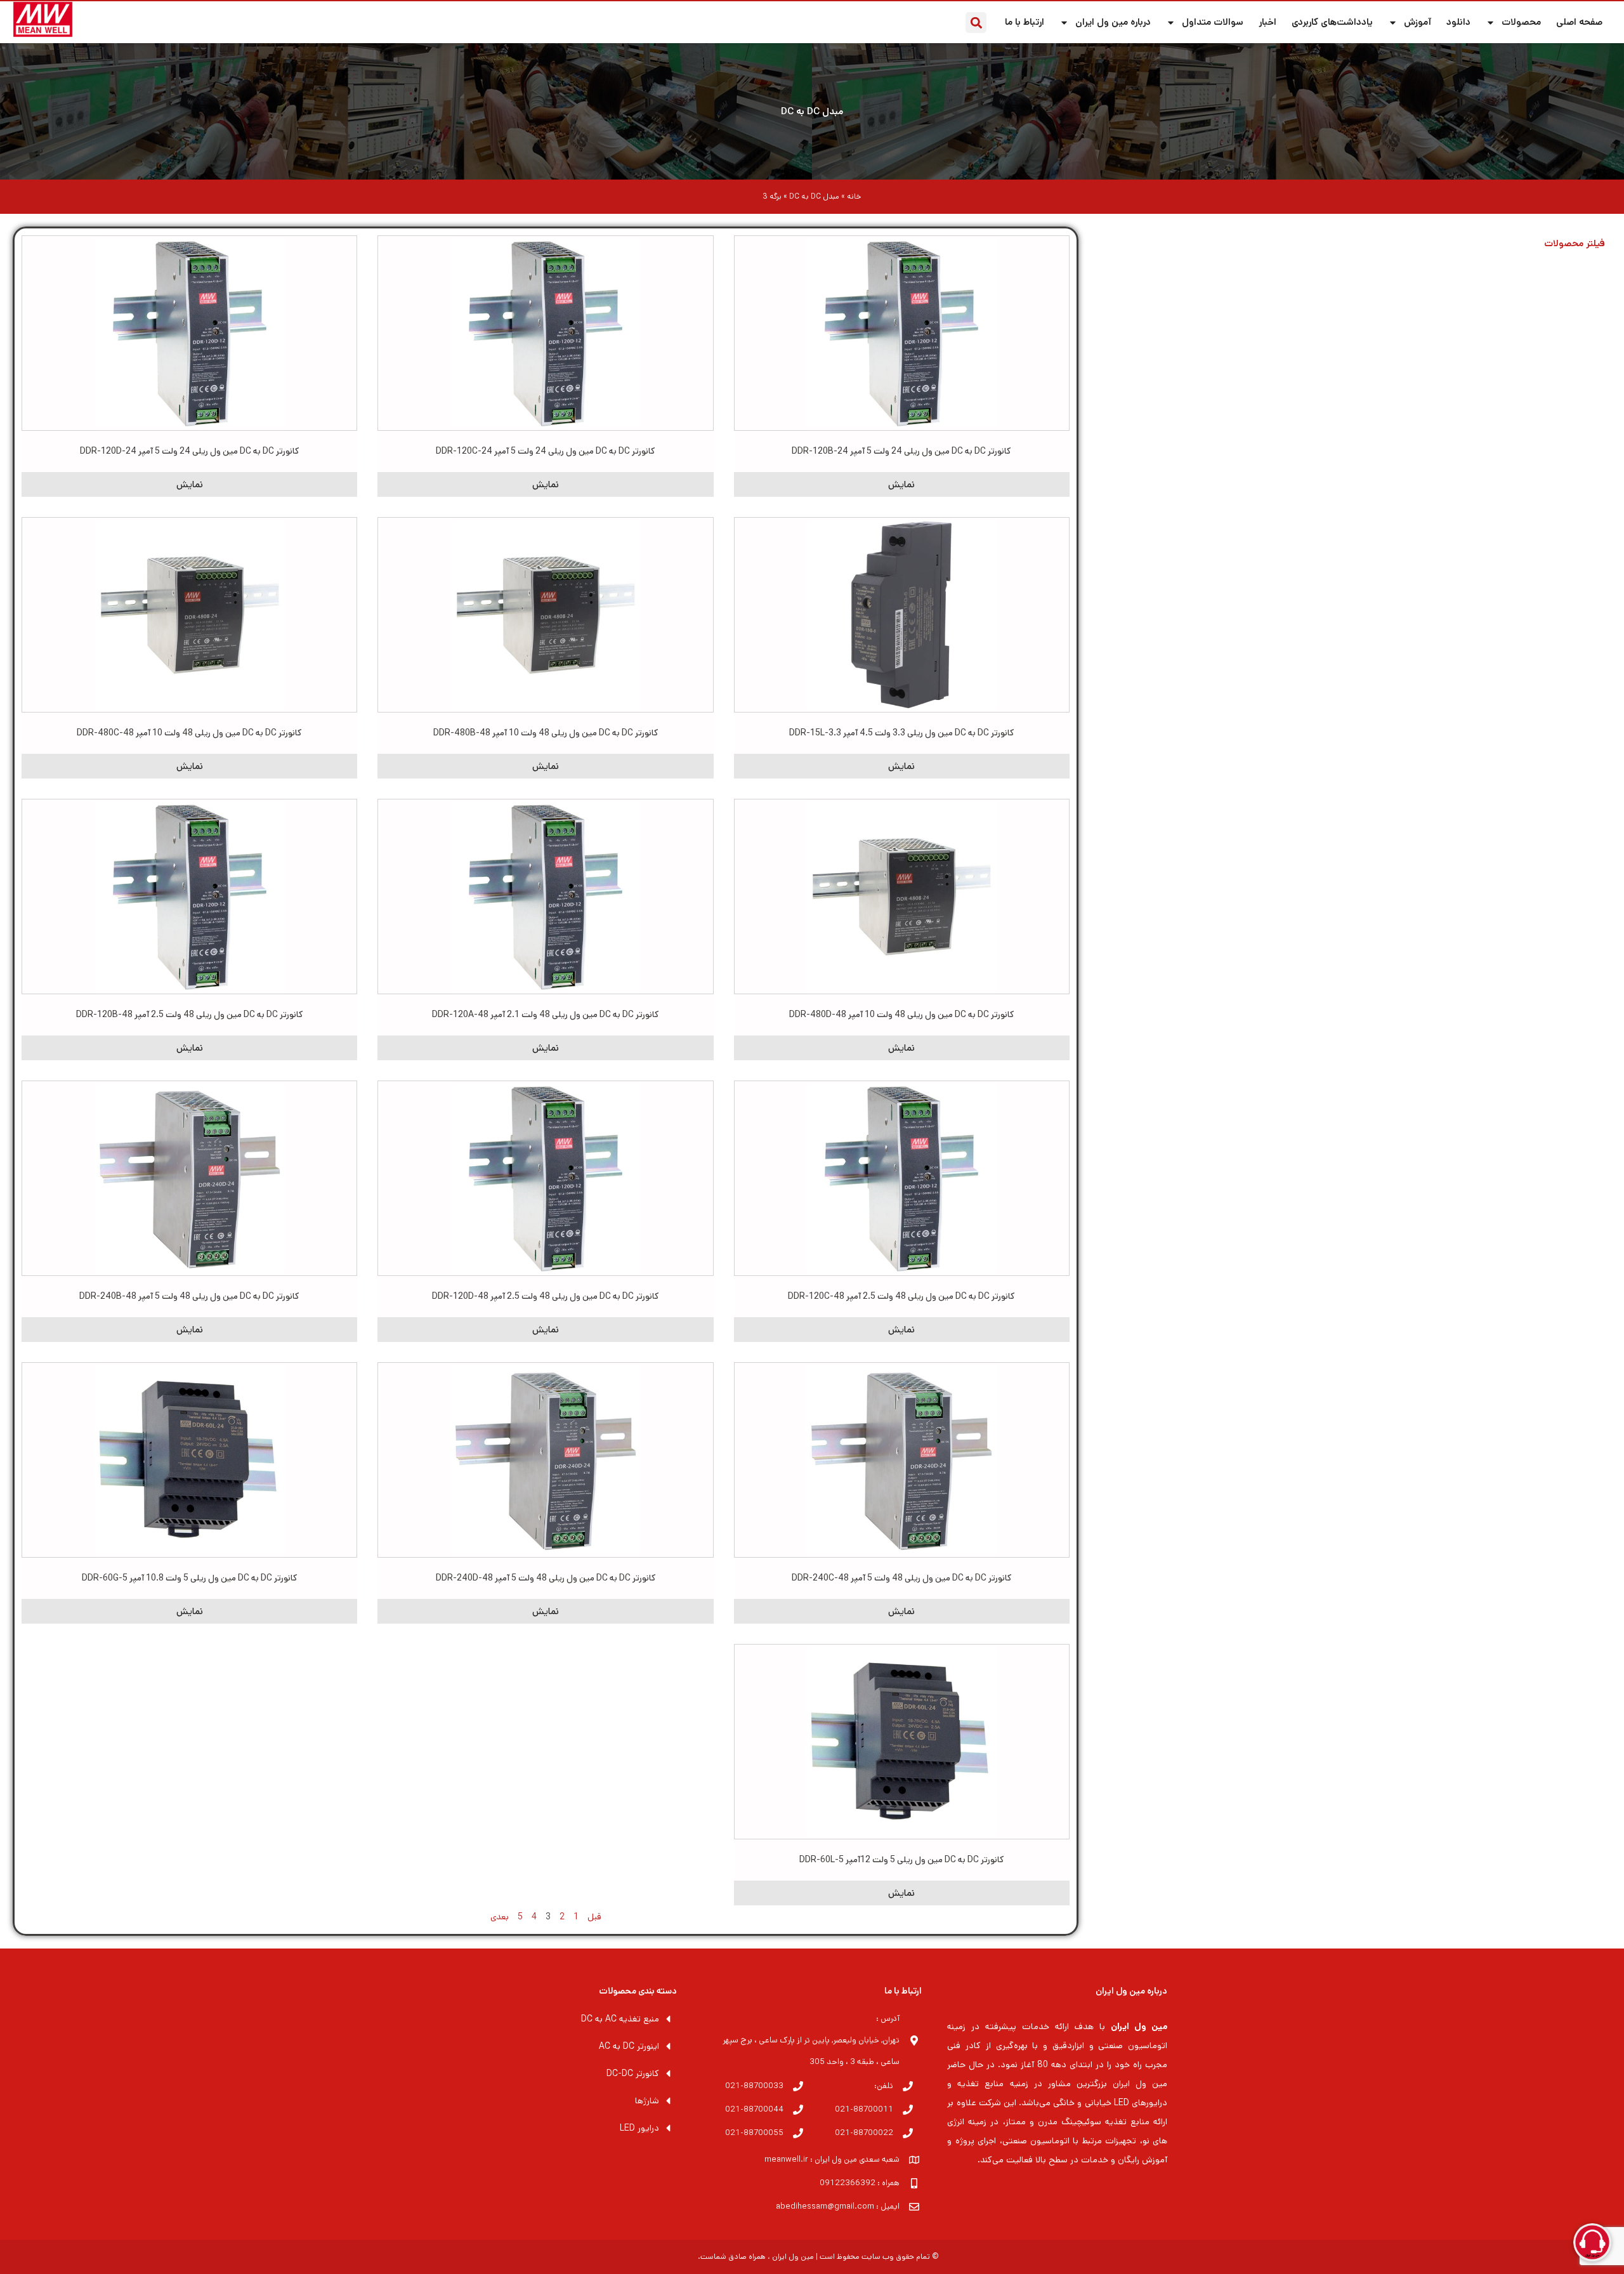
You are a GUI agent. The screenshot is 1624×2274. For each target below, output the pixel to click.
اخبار (1267, 22)
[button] (976, 23)
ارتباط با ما (1025, 22)
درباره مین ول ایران (1113, 22)
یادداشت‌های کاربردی (1332, 22)
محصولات (1521, 22)
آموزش (1418, 22)
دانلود (1458, 22)
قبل (594, 1917)
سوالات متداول (1213, 22)
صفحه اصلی (1579, 22)
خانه (854, 196)
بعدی (500, 1917)
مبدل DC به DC (812, 111)
